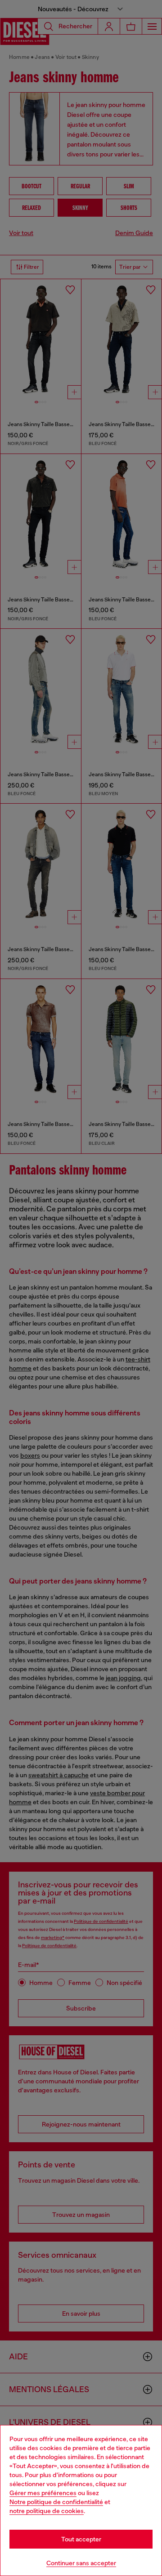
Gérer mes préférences (43, 2493)
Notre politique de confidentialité (56, 2502)
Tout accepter (81, 2539)
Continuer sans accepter (81, 2563)
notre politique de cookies (47, 2511)
